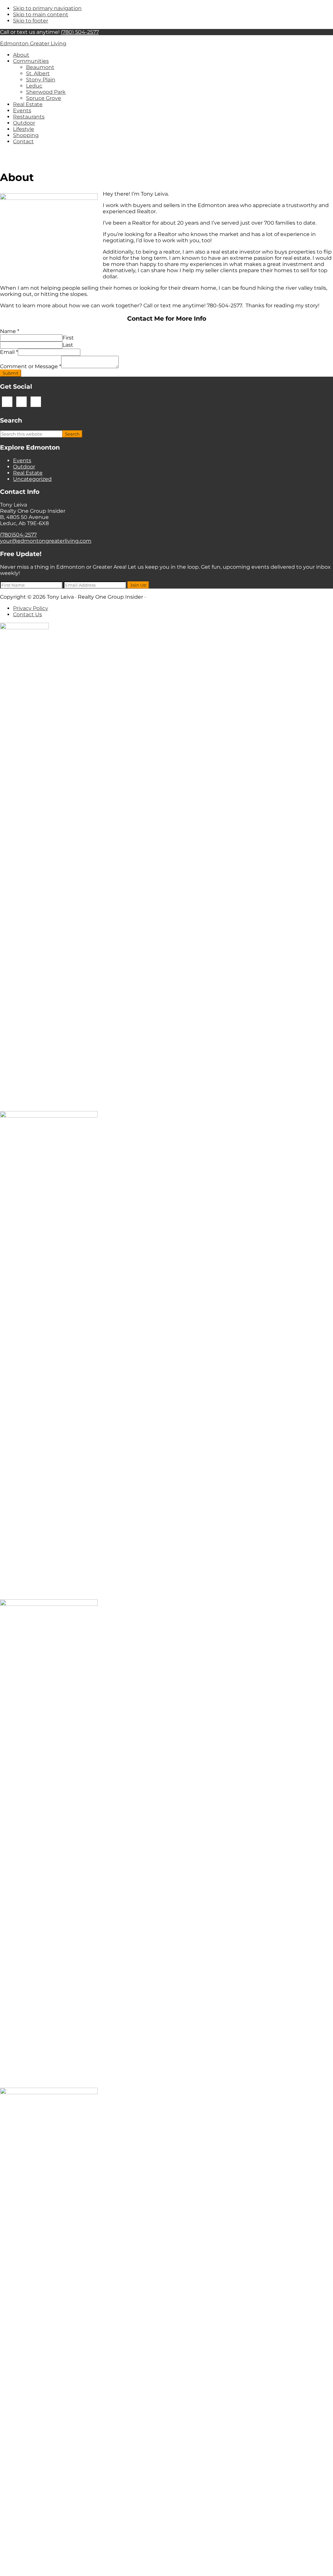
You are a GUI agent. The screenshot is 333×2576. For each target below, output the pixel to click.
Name (10, 331)
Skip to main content (41, 14)
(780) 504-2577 (80, 32)
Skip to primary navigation (47, 8)
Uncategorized (32, 479)
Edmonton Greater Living (33, 43)
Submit (11, 373)
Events (22, 460)
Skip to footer (31, 21)
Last (68, 345)
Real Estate (28, 473)
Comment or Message (31, 366)
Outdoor (24, 467)
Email (9, 352)
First (68, 338)
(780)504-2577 (18, 535)
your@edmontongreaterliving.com (46, 541)
